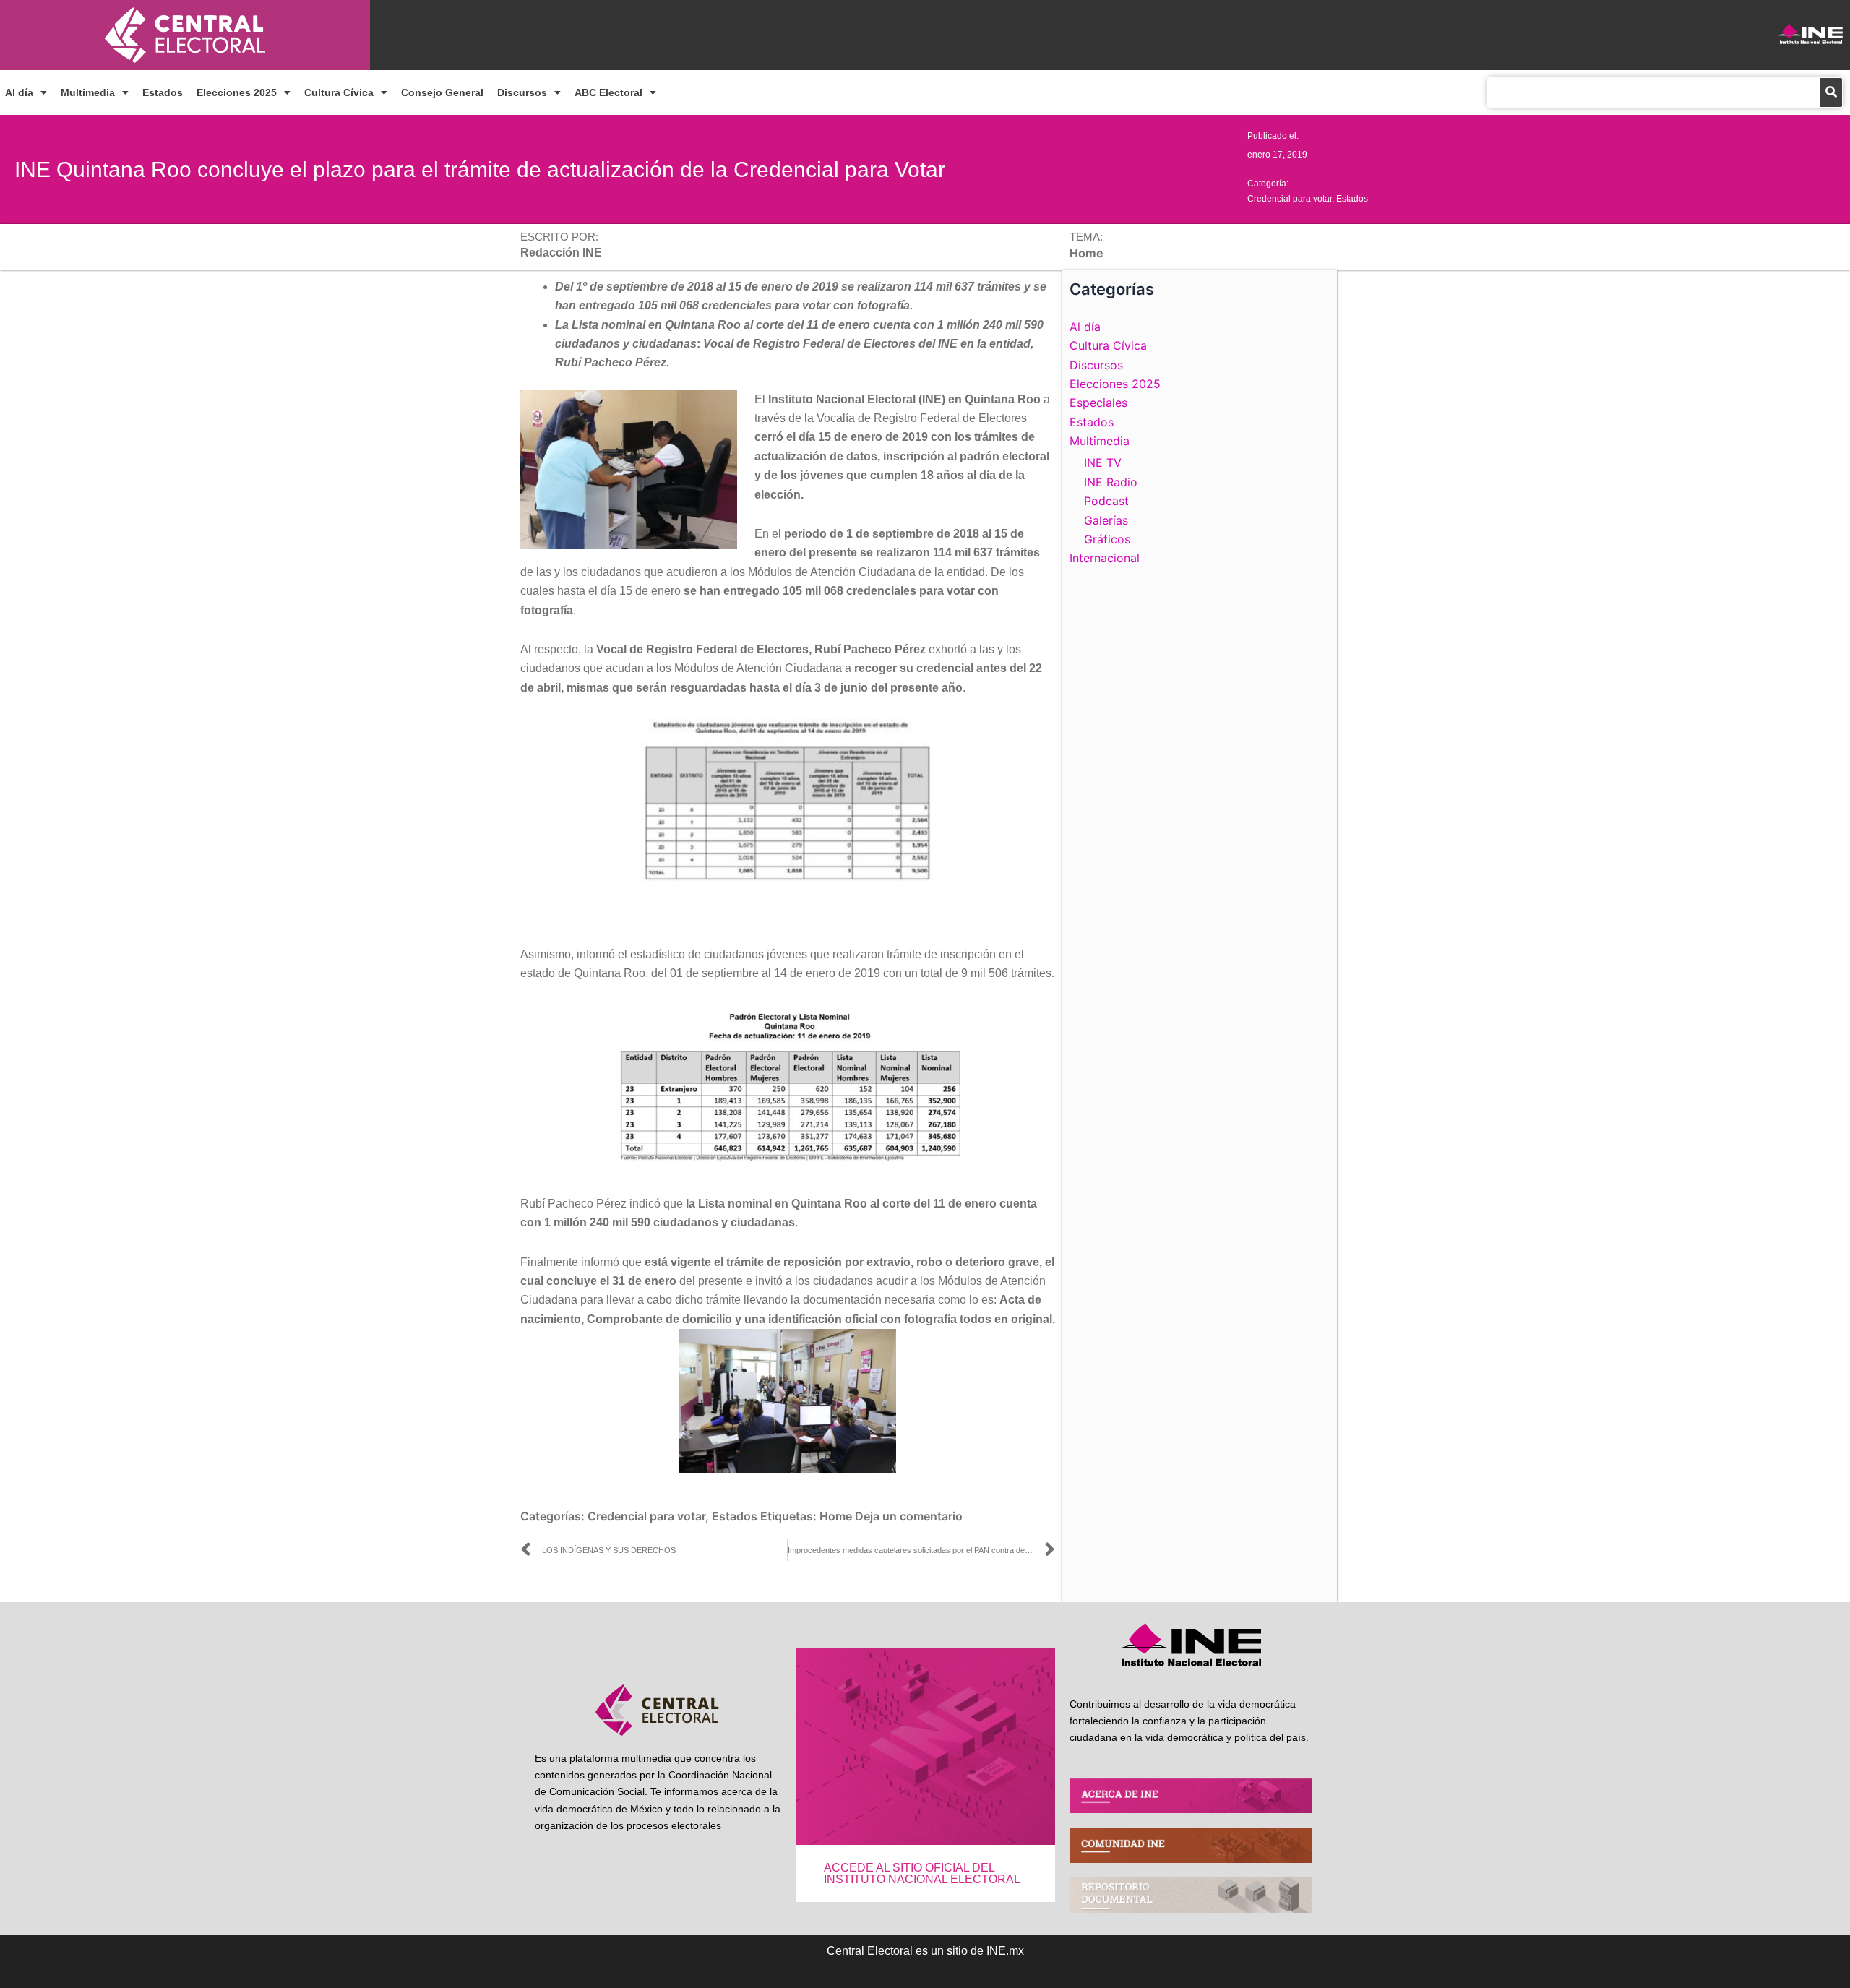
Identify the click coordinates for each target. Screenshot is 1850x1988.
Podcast (1106, 501)
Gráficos (1107, 539)
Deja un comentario (909, 1516)
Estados (163, 92)
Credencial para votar (1290, 199)
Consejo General (442, 92)
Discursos (522, 92)
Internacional (1105, 558)
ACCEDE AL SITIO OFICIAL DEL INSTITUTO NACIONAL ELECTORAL (922, 1873)
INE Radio (1111, 482)
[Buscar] (1831, 92)
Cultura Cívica (339, 92)
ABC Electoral (608, 92)
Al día (19, 92)
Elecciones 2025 (237, 92)
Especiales (1098, 403)
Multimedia (88, 92)
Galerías (1106, 520)
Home (836, 1516)
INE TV (1103, 462)
